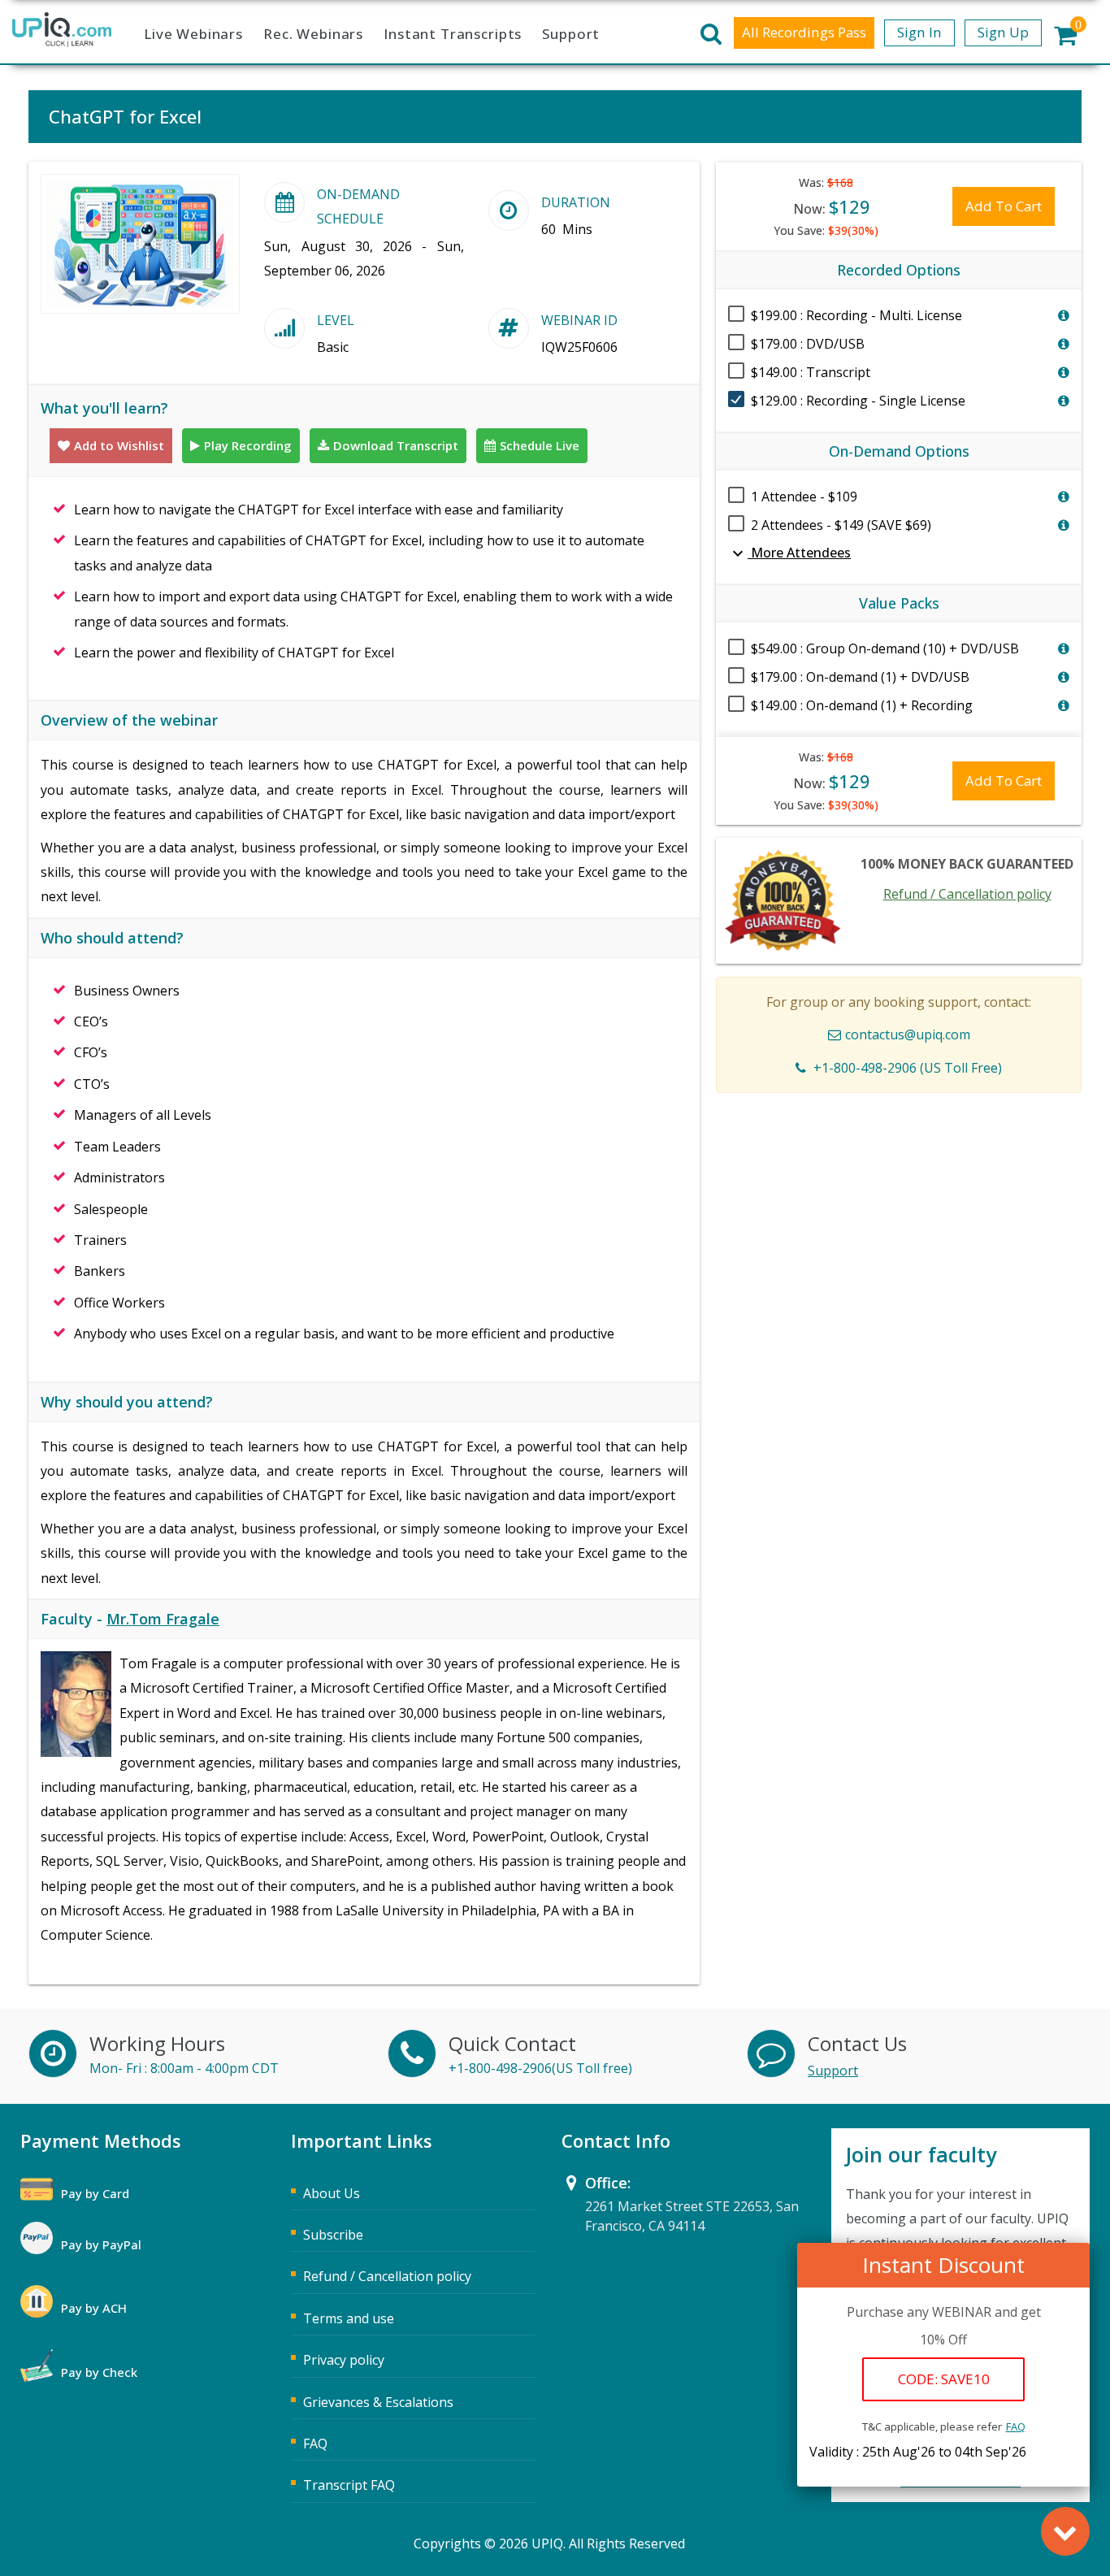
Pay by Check (99, 2372)
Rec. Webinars (313, 34)
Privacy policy (344, 2360)
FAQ (1016, 2426)
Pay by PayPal (101, 2244)
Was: (826, 182)
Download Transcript (396, 445)
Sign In (919, 32)
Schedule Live (540, 445)
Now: (832, 206)
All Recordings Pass (804, 32)
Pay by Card (95, 2193)
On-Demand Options (899, 451)
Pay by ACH (94, 2308)
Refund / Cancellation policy (967, 894)
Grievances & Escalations (378, 2402)
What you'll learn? (104, 408)
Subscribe (333, 2235)
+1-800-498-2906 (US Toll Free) (908, 1068)
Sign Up (1003, 32)
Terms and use (349, 2318)
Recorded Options (899, 270)
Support (571, 34)
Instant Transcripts (453, 34)
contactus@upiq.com (908, 1034)
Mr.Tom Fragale (163, 1619)
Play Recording (248, 445)
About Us (332, 2193)
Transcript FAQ (349, 2485)
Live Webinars (193, 34)
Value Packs (899, 603)
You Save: (826, 230)
